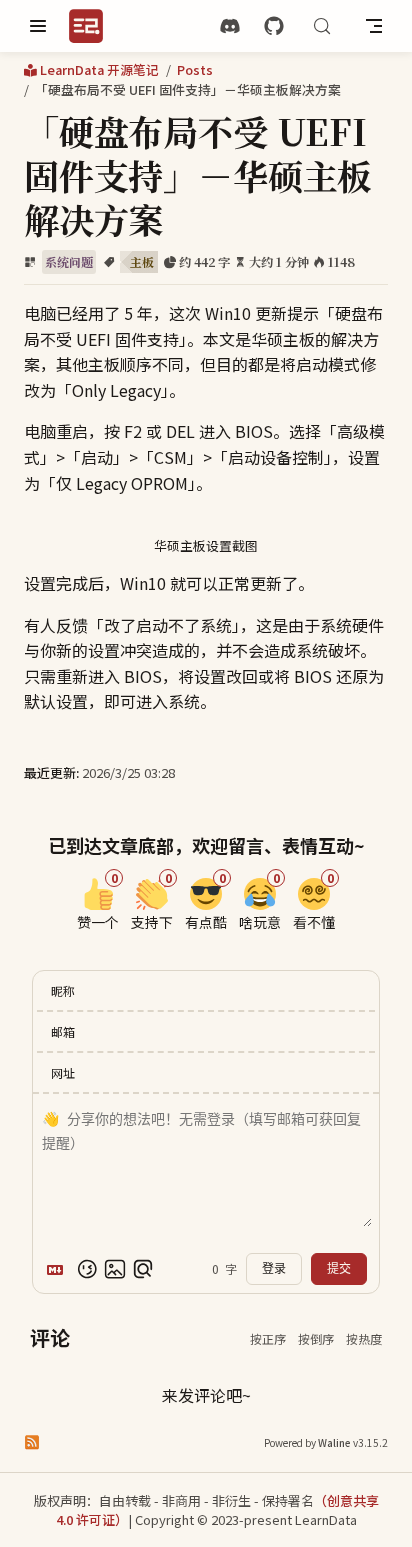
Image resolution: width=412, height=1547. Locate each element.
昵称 (63, 990)
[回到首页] (92, 26)
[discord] (230, 26)
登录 (274, 1269)
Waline (334, 1442)
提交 (339, 1269)
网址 (63, 1072)
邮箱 (63, 1031)
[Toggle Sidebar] (38, 26)
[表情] (87, 1269)
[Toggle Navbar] (374, 26)
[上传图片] (115, 1269)
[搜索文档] (322, 26)
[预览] (143, 1269)
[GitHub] (274, 26)
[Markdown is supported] (59, 1269)
